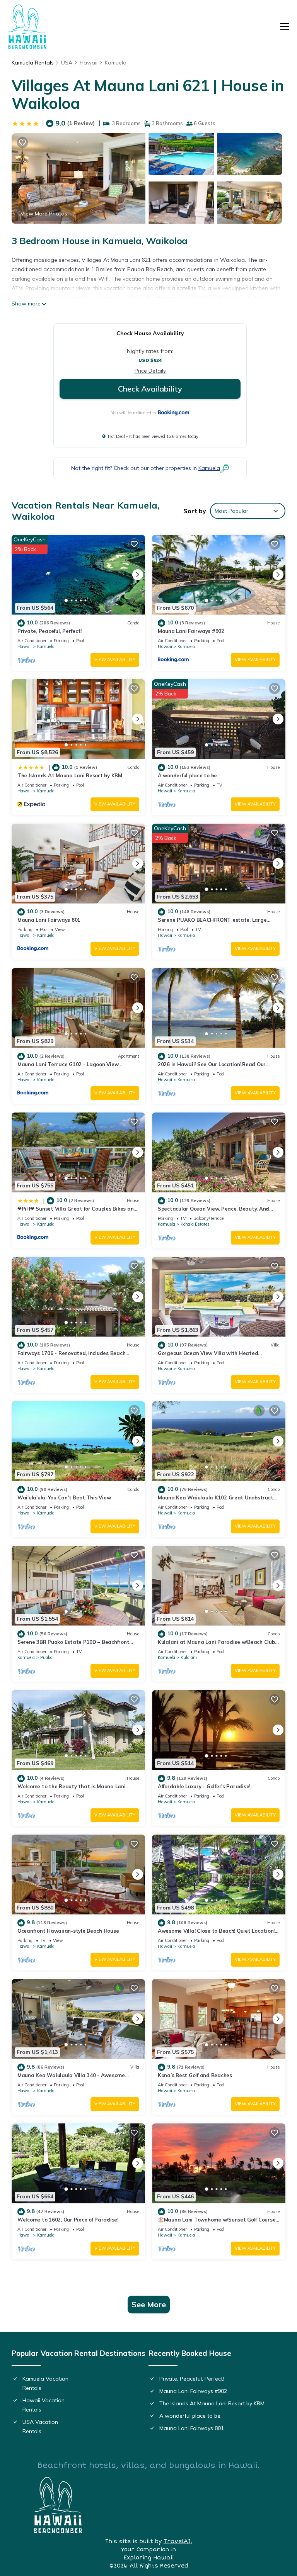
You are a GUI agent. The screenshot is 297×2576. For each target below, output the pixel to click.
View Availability (115, 660)
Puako (46, 1657)
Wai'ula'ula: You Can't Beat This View (64, 1497)
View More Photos (44, 214)
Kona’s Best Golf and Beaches (195, 2075)
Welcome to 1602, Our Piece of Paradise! (68, 2220)
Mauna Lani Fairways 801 (49, 920)
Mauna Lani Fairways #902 (191, 631)
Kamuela (116, 63)
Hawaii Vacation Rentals (44, 2405)
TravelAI (177, 2541)
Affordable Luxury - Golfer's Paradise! (204, 1786)
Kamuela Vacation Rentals (45, 2383)
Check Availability (150, 389)
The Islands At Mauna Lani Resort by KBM (70, 775)
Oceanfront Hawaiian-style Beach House (68, 1931)
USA (67, 63)
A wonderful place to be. (188, 775)
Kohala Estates (195, 1224)
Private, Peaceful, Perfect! (49, 631)
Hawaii (89, 63)
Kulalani (189, 1657)
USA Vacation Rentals (40, 2427)
